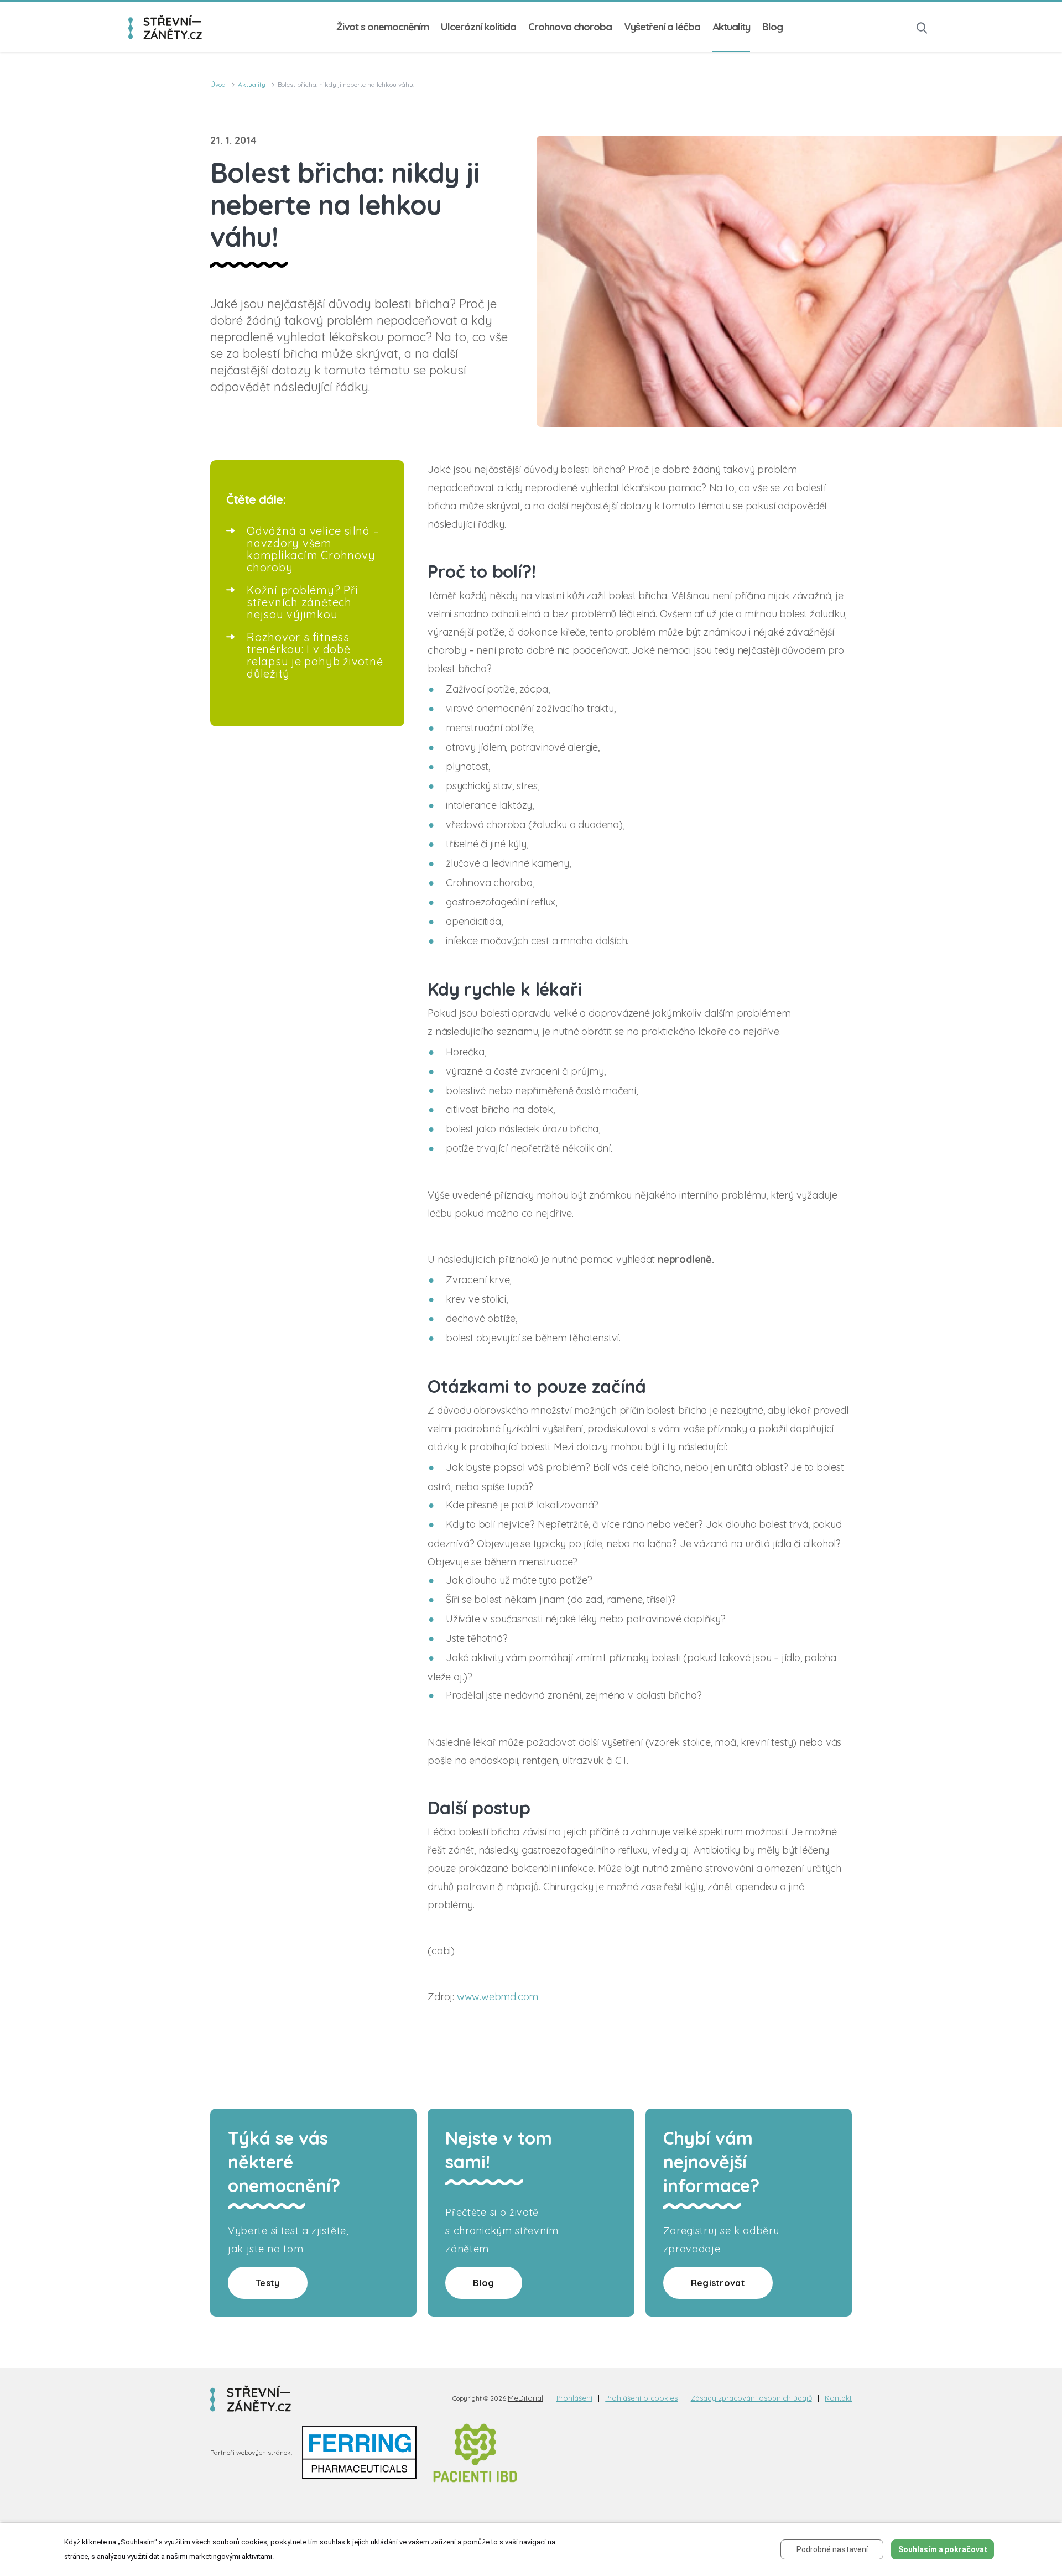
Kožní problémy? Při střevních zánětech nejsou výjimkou (303, 602)
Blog (772, 27)
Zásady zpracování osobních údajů (751, 2398)
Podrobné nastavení (832, 2549)
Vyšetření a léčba (662, 27)
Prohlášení (574, 2398)
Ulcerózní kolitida (478, 27)
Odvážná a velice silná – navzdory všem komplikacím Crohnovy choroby (313, 549)
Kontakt (838, 2398)
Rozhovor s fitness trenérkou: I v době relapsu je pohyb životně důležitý (315, 655)
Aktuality (731, 27)
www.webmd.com (498, 1997)
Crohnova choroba (570, 27)
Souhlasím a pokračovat (943, 2549)
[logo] (165, 27)
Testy (268, 2283)
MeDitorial (525, 2398)
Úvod (218, 84)
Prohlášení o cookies (641, 2398)
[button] (922, 27)
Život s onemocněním (382, 27)
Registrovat (718, 2283)
